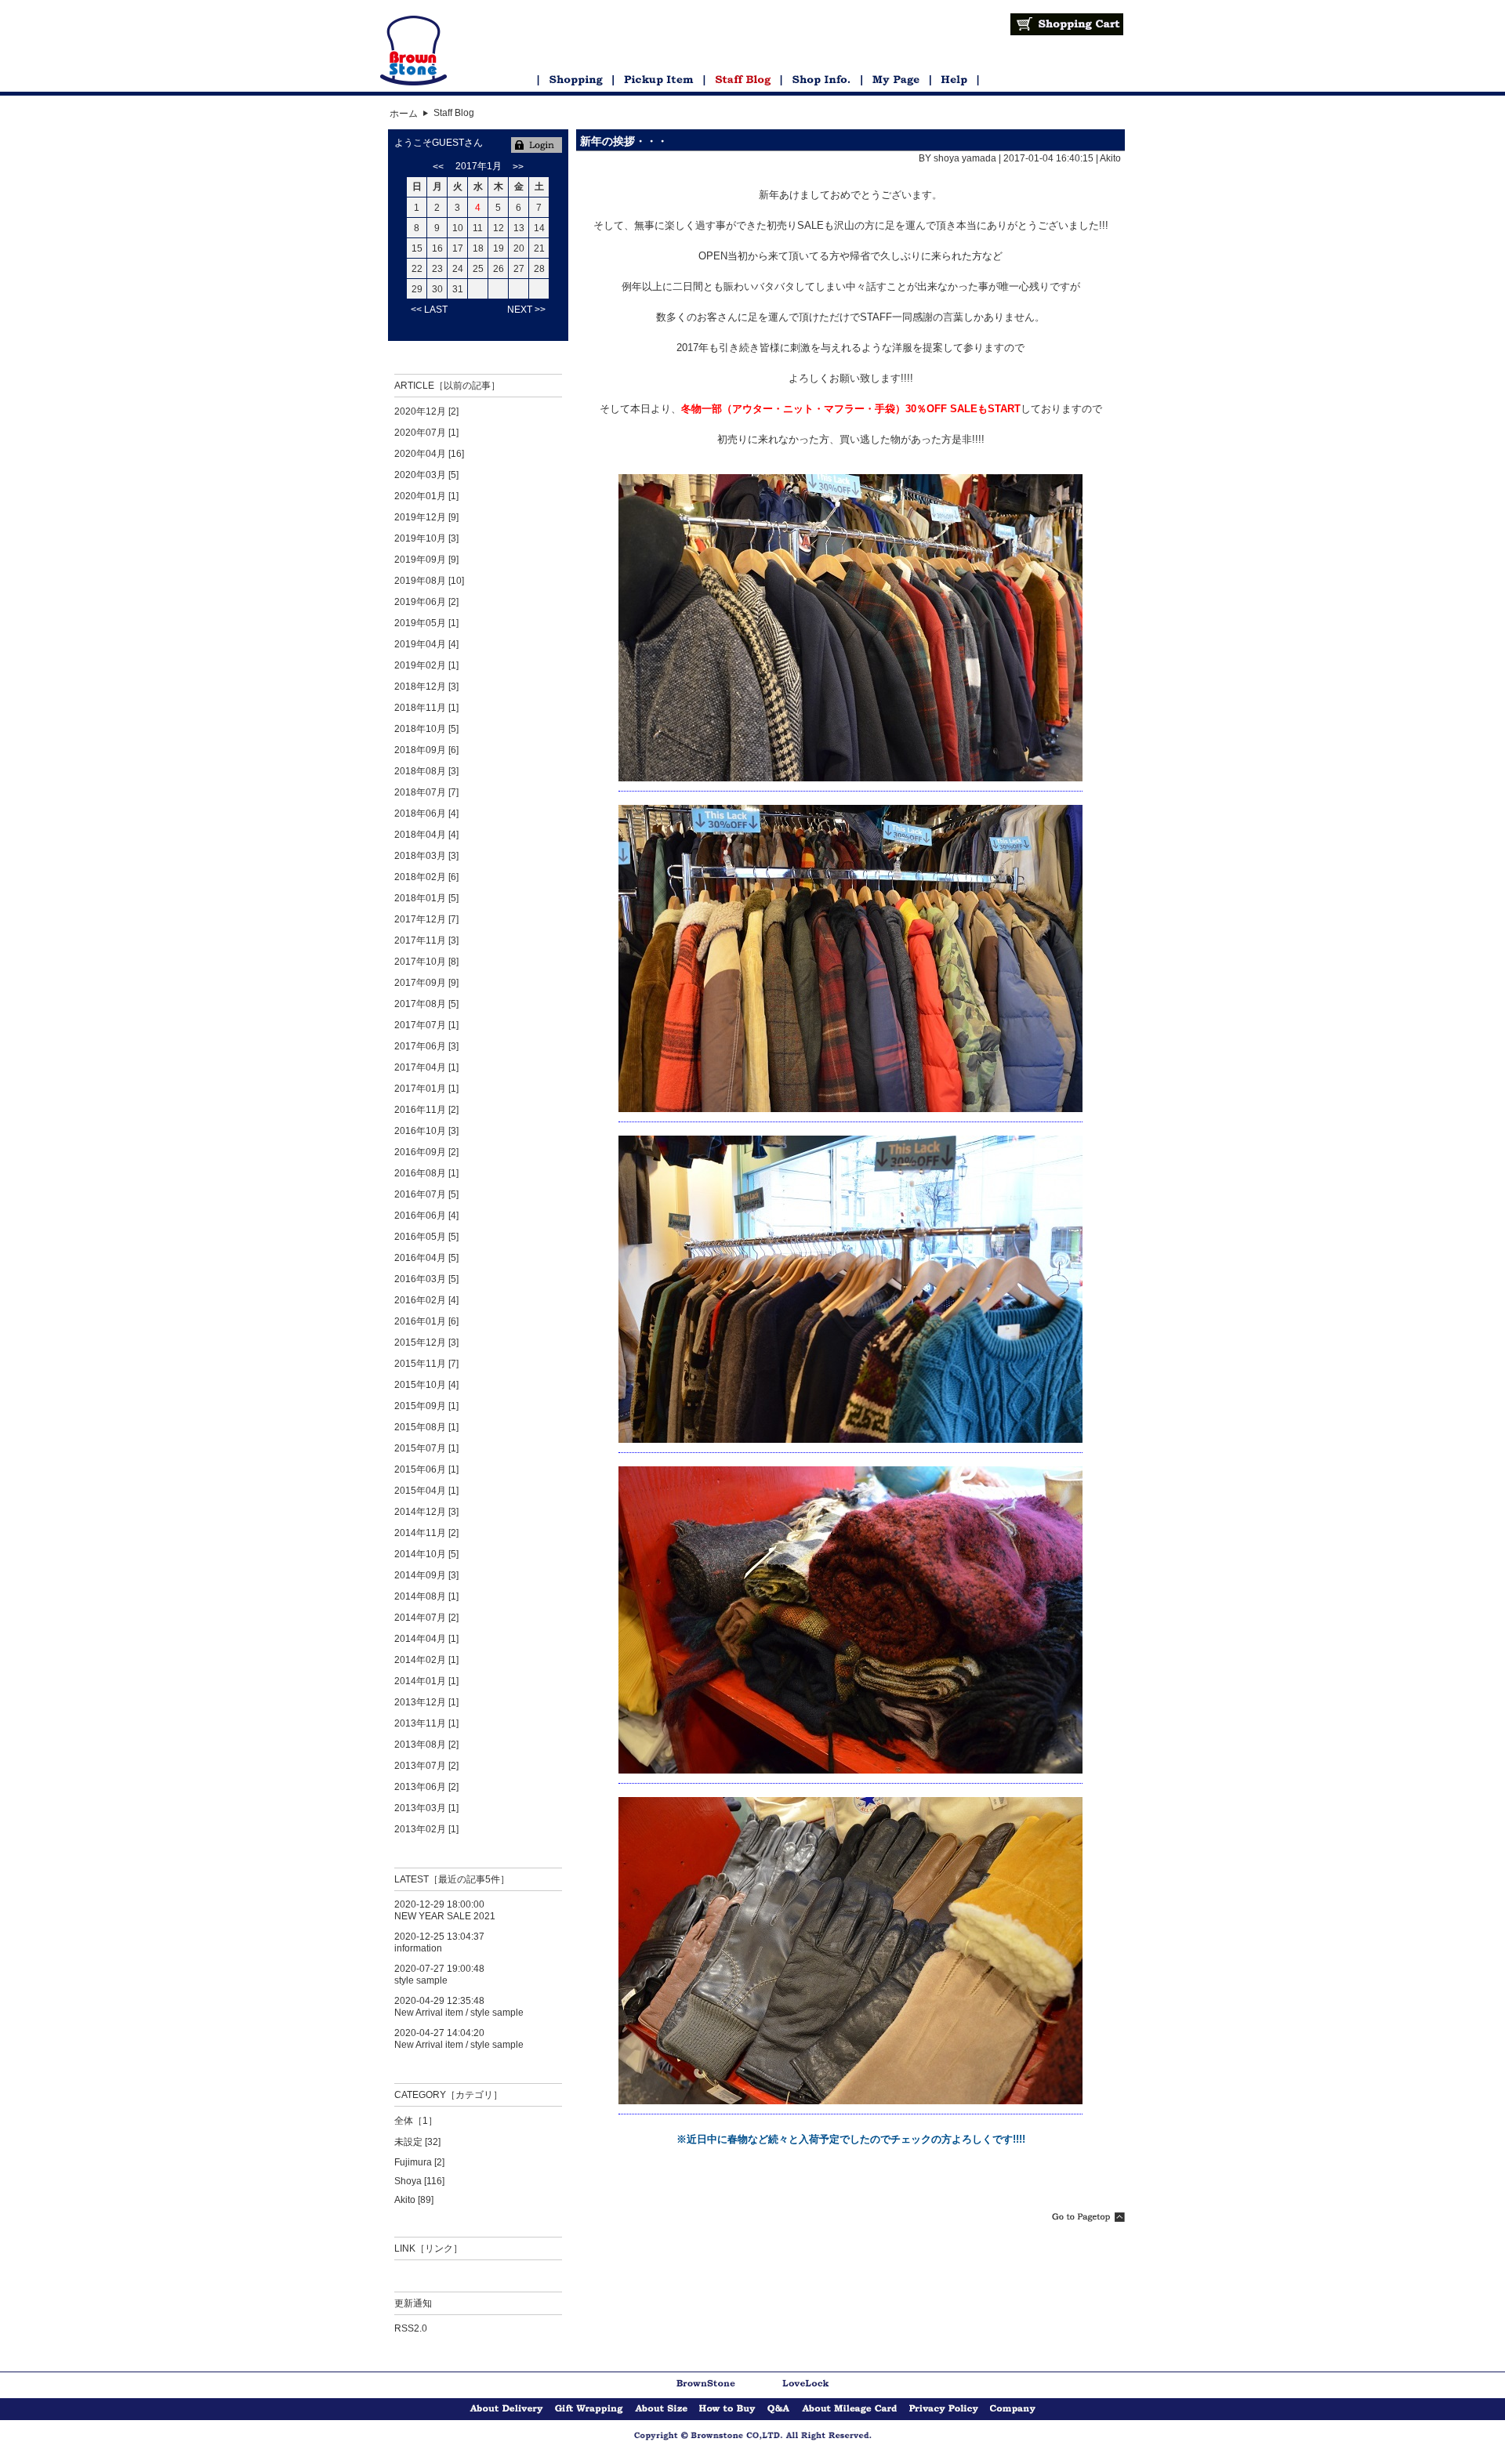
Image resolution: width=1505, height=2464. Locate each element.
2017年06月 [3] (426, 1046)
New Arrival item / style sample (459, 2013)
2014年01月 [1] (426, 1681)
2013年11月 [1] (426, 1723)
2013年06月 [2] (426, 1787)
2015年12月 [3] (426, 1343)
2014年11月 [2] (426, 1533)
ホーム (404, 114)
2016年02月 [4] (426, 1300)
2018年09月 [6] (426, 750)
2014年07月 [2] (426, 1618)
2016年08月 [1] (426, 1173)
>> (518, 167)
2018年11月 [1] (426, 708)
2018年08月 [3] (426, 771)
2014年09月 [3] (426, 1575)
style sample (421, 1980)
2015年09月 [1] (426, 1406)
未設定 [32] (417, 2142)
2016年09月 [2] (426, 1152)
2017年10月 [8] (426, 962)
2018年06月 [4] (426, 813)
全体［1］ (416, 2121)
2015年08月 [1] (426, 1427)
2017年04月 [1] (426, 1067)
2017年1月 (479, 166)
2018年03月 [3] (426, 856)
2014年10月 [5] (426, 1554)
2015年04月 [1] (426, 1491)
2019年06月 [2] (426, 602)
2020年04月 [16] (429, 454)
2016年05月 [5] (426, 1237)
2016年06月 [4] (426, 1216)
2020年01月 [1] (426, 496)
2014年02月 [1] (426, 1660)
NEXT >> (526, 310)
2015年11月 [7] (426, 1364)
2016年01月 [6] (426, 1321)
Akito (1110, 158)
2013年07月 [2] (426, 1766)
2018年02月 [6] (426, 877)
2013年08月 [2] (426, 1745)
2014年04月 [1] (426, 1639)
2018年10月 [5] (426, 729)
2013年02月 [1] (426, 1829)
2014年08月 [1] (426, 1596)
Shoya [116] (419, 2181)
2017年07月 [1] (426, 1025)
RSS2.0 (411, 2328)
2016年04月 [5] (426, 1258)
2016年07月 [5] (426, 1194)
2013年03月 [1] (426, 1808)
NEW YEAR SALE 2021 (445, 1916)
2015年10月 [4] (426, 1385)
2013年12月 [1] (426, 1702)
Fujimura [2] (419, 2162)
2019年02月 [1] (426, 665)
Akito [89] (414, 2200)
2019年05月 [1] (426, 623)
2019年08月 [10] (429, 581)
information (418, 1948)
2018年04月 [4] (426, 835)
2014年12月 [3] (426, 1512)
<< (438, 167)
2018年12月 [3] (426, 687)
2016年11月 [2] (426, 1110)
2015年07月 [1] (426, 1448)
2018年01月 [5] (426, 898)
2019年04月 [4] (426, 644)
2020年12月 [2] (426, 411)
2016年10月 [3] (426, 1131)
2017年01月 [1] (426, 1089)
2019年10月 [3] (426, 538)
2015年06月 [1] (426, 1469)
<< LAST (429, 310)
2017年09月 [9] (426, 983)
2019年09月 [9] (426, 560)
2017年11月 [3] (426, 940)
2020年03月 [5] (426, 475)
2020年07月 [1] (426, 433)
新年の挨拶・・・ (624, 141)
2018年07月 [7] (426, 792)
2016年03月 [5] (426, 1279)
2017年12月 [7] (426, 919)
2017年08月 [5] (426, 1004)
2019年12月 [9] (426, 517)
